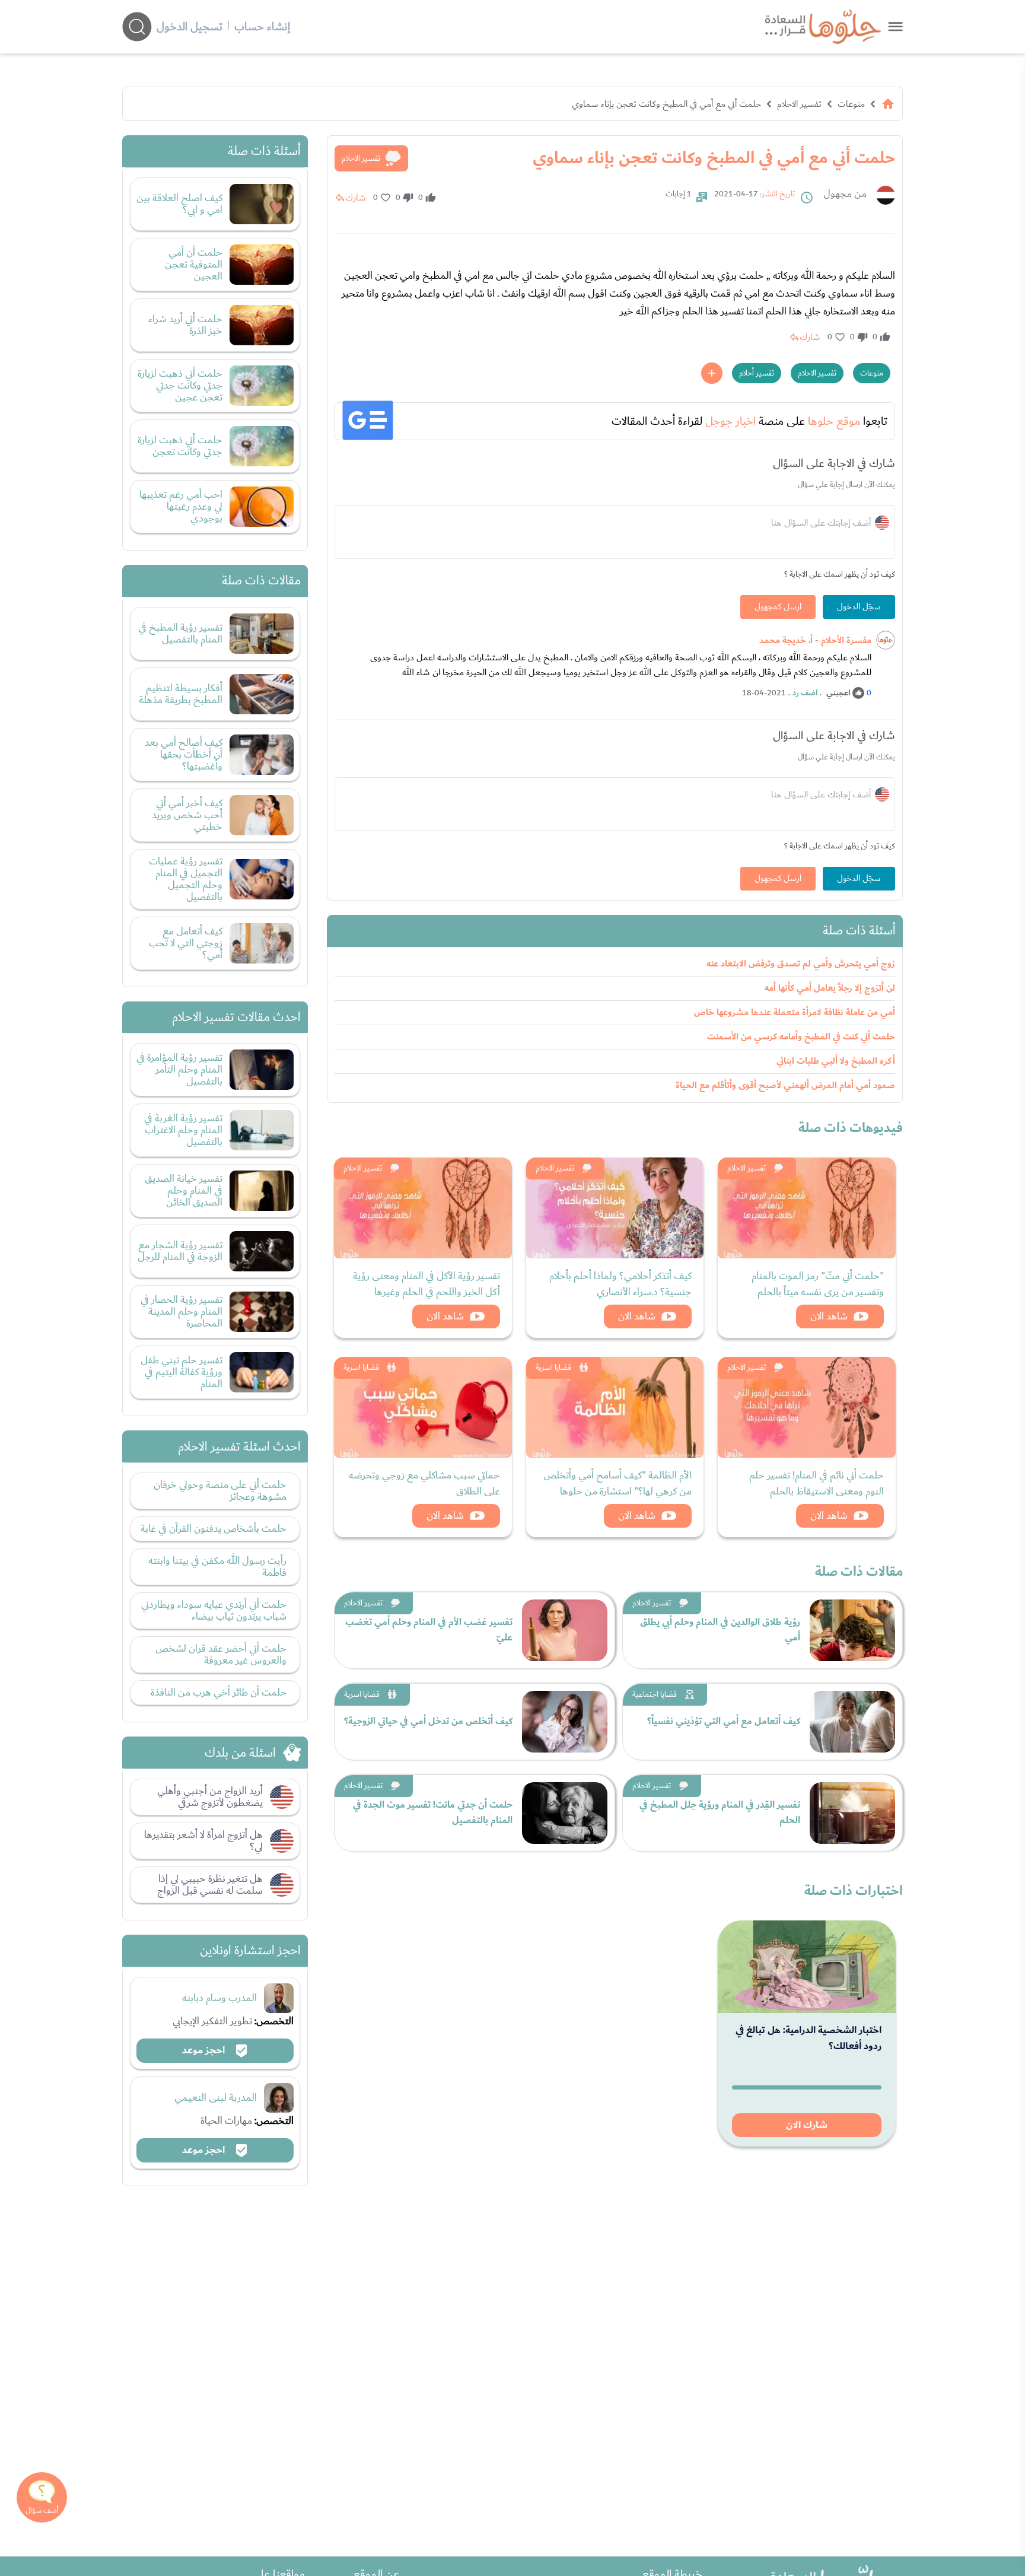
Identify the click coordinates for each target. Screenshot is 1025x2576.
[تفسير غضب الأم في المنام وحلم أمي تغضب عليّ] (565, 1630)
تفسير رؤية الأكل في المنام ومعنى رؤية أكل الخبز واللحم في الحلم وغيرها (426, 1284)
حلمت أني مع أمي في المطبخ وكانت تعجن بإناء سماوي (666, 104)
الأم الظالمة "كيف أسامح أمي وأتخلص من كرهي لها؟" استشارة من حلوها (617, 1483)
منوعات (851, 104)
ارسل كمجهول (778, 607)
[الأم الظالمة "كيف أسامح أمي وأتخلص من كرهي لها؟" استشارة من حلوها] (615, 1407)
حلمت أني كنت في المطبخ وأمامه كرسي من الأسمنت (801, 1037)
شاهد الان (829, 1316)
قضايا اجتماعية (655, 1694)
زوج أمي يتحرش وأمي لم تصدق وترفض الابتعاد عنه (801, 964)
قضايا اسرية (553, 1367)
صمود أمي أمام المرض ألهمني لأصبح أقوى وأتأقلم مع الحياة (785, 1085)
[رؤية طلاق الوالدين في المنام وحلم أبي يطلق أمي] (852, 1630)
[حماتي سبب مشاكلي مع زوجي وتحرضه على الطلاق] (423, 1407)
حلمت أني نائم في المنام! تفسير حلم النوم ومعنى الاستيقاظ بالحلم (817, 1483)
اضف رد (805, 693)
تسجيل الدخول (190, 27)
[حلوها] (895, 26)
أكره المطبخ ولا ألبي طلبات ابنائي (836, 1061)
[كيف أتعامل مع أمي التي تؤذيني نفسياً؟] (852, 1722)
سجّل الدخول (859, 607)
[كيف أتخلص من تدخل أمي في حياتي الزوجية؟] (565, 1722)
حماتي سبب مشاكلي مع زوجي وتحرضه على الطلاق (424, 1483)
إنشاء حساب (262, 27)
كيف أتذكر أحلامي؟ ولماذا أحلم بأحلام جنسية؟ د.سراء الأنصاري (620, 1284)
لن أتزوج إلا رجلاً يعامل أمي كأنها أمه (830, 988)
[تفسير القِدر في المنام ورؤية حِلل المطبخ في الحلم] (852, 1813)
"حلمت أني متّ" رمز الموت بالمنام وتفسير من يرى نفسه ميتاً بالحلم (818, 1284)
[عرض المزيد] (712, 373)
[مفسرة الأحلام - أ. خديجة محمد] (886, 640)
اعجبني (838, 693)
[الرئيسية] (888, 104)
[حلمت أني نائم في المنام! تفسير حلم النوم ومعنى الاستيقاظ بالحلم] (807, 1407)
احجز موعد (205, 2050)
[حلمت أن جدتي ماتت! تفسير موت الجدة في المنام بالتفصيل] (565, 1813)
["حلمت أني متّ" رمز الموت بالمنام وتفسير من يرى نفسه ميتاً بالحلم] (807, 1208)
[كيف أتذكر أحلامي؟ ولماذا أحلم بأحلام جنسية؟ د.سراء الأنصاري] (615, 1208)
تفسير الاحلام (799, 104)
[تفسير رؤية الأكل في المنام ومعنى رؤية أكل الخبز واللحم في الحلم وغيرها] (423, 1208)
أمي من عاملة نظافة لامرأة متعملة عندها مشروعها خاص (795, 1012)
